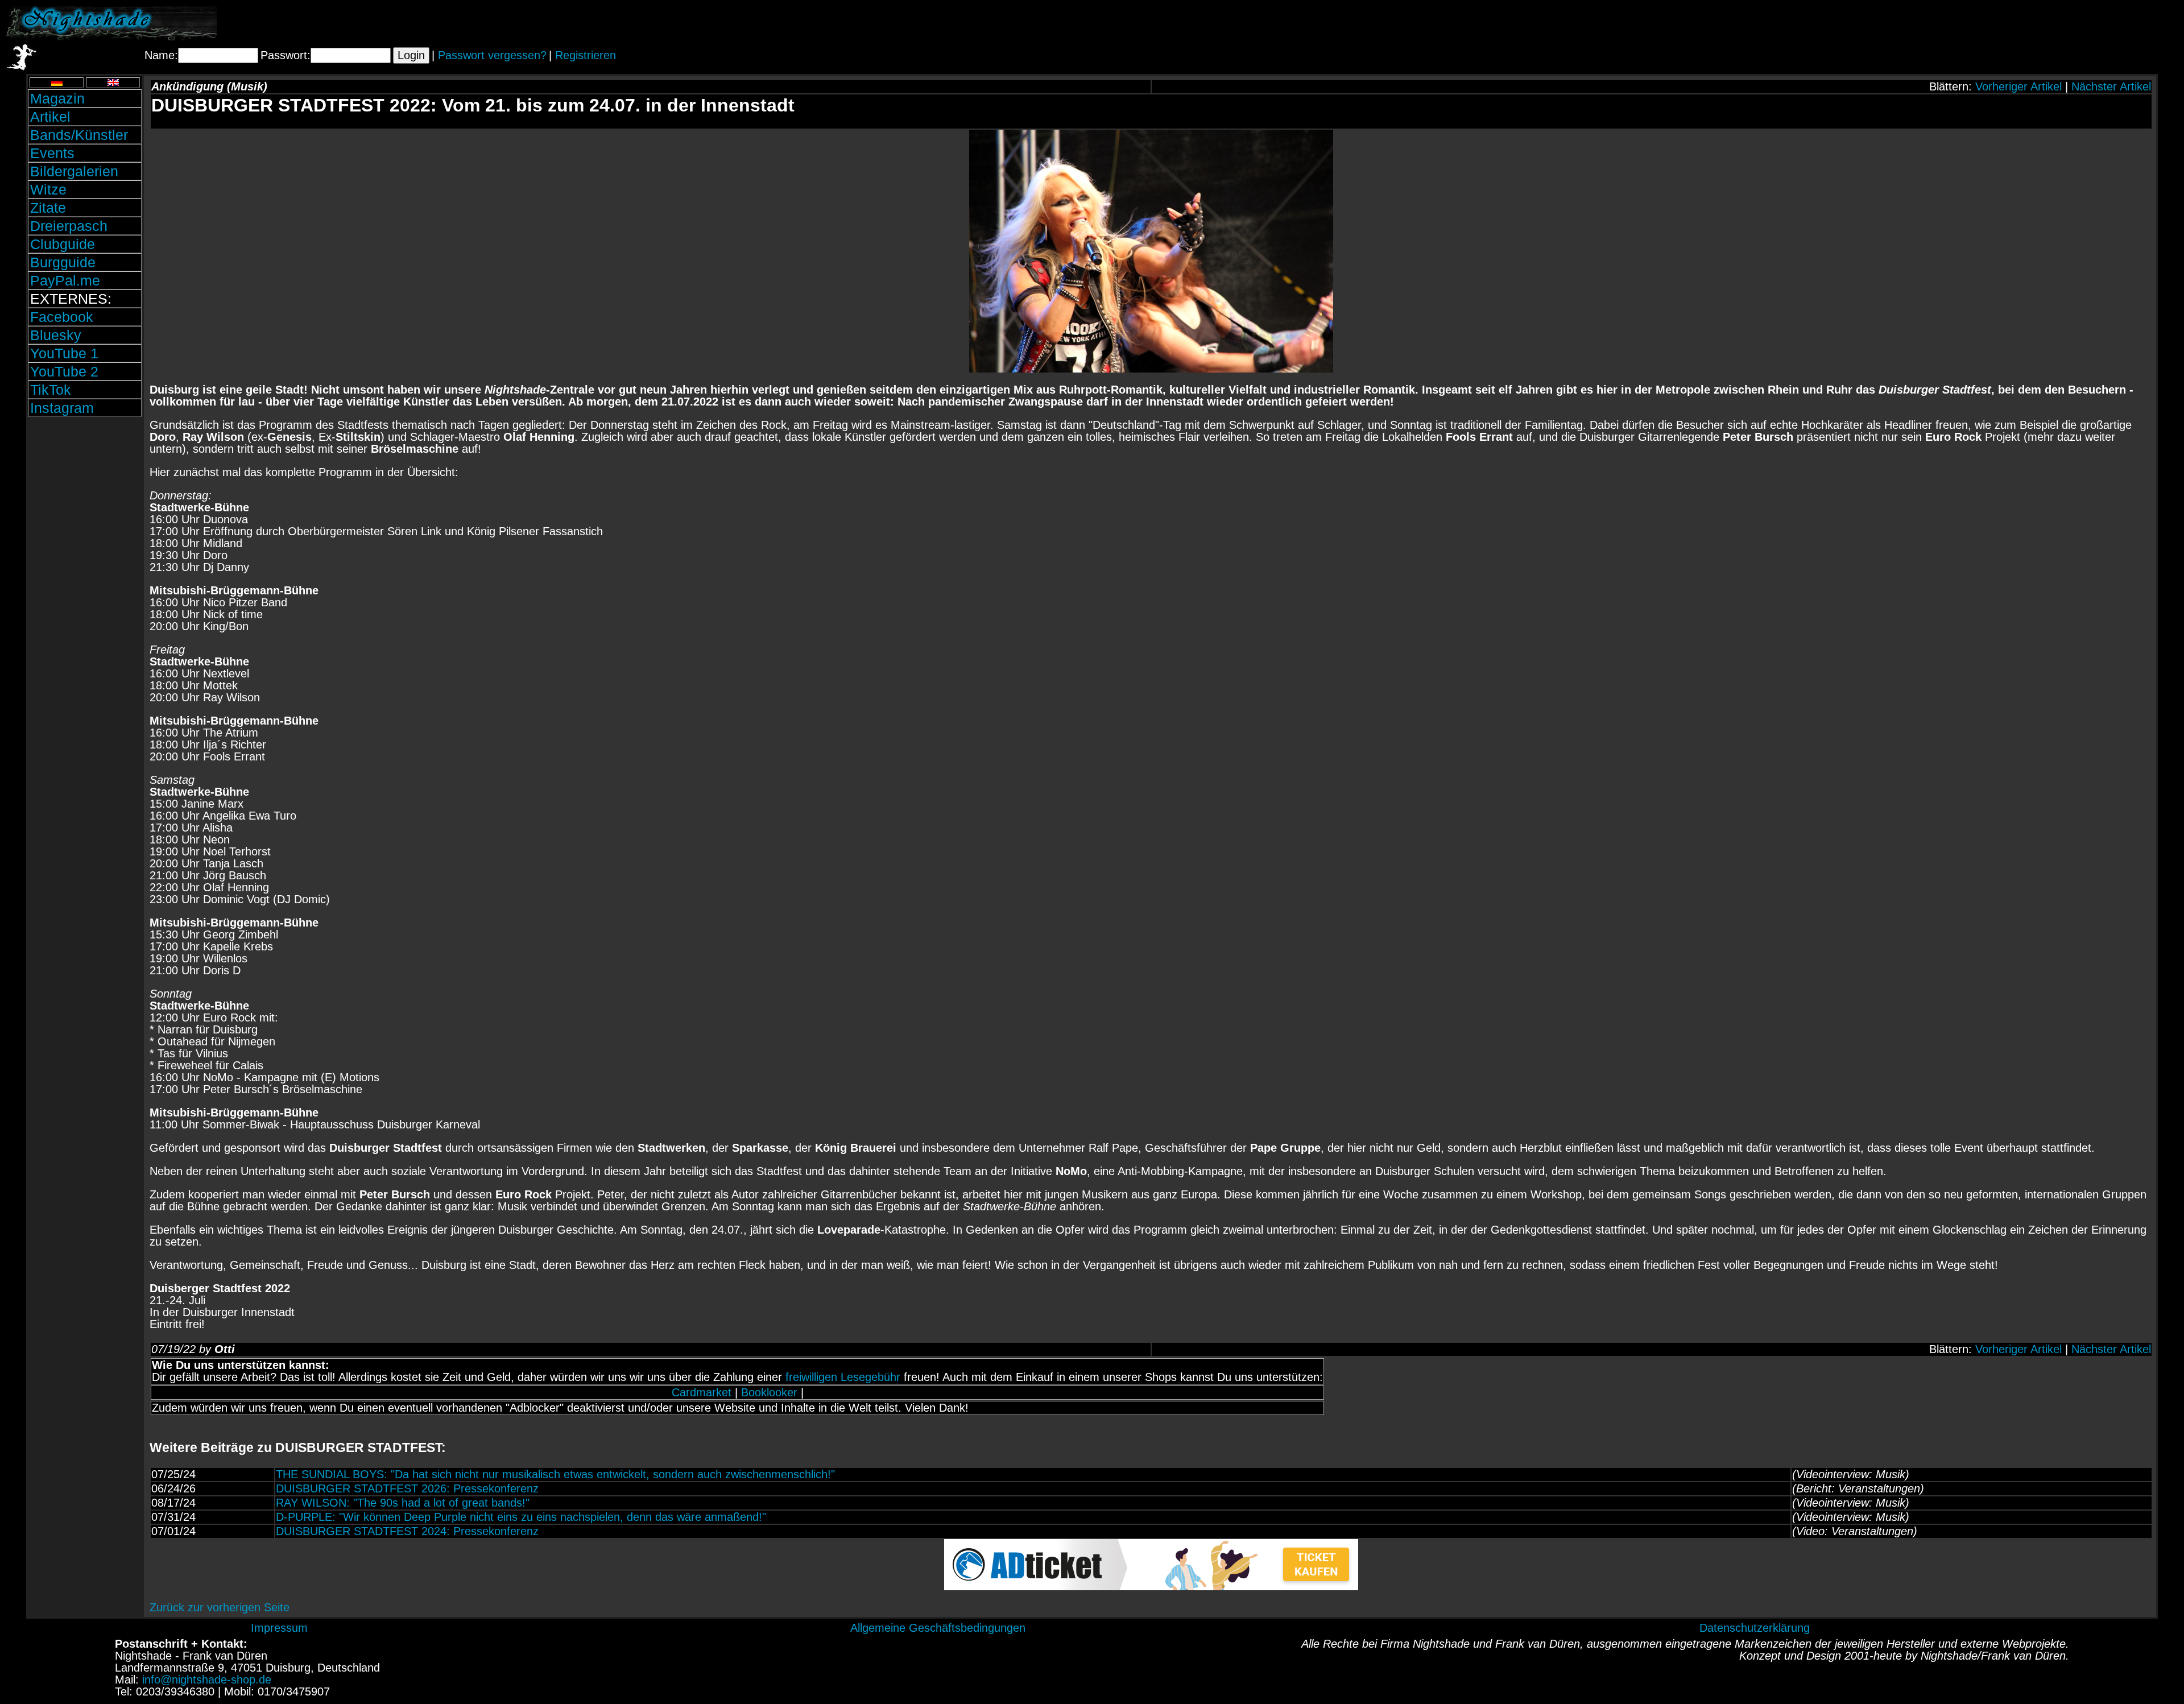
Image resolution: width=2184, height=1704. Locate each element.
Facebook (62, 317)
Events (52, 153)
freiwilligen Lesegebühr (843, 1377)
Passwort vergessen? (492, 55)
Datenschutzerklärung (1755, 1628)
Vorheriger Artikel (2018, 86)
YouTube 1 (64, 353)
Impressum (279, 1628)
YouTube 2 (64, 371)
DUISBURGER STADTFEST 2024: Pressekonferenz (407, 1531)
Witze (48, 189)
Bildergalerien (74, 171)
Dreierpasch (69, 226)
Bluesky (56, 335)
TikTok (51, 390)
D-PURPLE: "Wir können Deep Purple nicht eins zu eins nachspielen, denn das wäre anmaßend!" (521, 1517)
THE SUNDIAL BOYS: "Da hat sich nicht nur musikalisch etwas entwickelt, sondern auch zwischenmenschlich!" (555, 1474)
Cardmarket (702, 1392)
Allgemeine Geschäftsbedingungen (938, 1628)
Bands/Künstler (79, 135)
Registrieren (586, 55)
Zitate (48, 208)
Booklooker (769, 1392)
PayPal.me (65, 280)
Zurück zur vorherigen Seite (220, 1607)
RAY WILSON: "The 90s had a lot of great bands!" (403, 1503)
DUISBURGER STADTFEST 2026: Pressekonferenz (407, 1488)
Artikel (50, 117)
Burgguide (63, 262)
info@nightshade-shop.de (207, 1680)
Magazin (57, 98)
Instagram (62, 408)
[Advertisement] (2045, 23)
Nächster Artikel (2111, 86)
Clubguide (63, 244)
